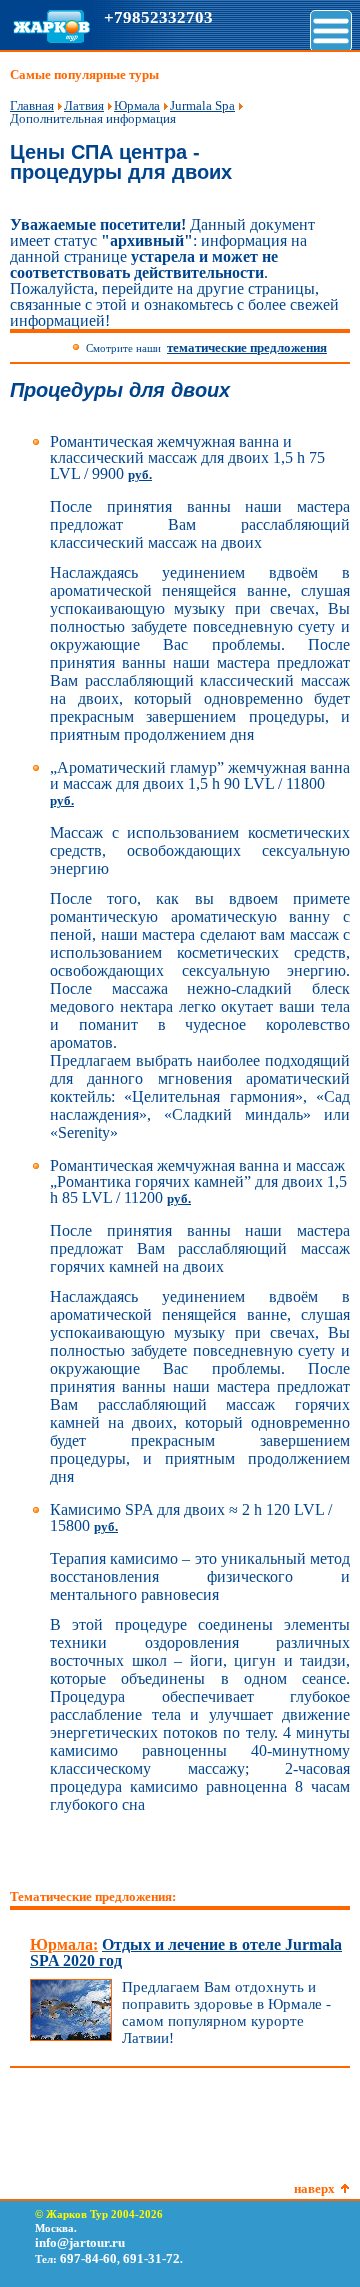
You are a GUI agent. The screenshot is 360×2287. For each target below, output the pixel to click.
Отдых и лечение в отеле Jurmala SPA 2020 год (186, 1952)
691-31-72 (151, 2258)
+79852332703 (158, 17)
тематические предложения (247, 347)
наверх (314, 2188)
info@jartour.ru (80, 2242)
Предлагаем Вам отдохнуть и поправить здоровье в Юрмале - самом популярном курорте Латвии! (226, 2012)
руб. (140, 474)
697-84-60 (88, 2258)
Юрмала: (64, 1944)
